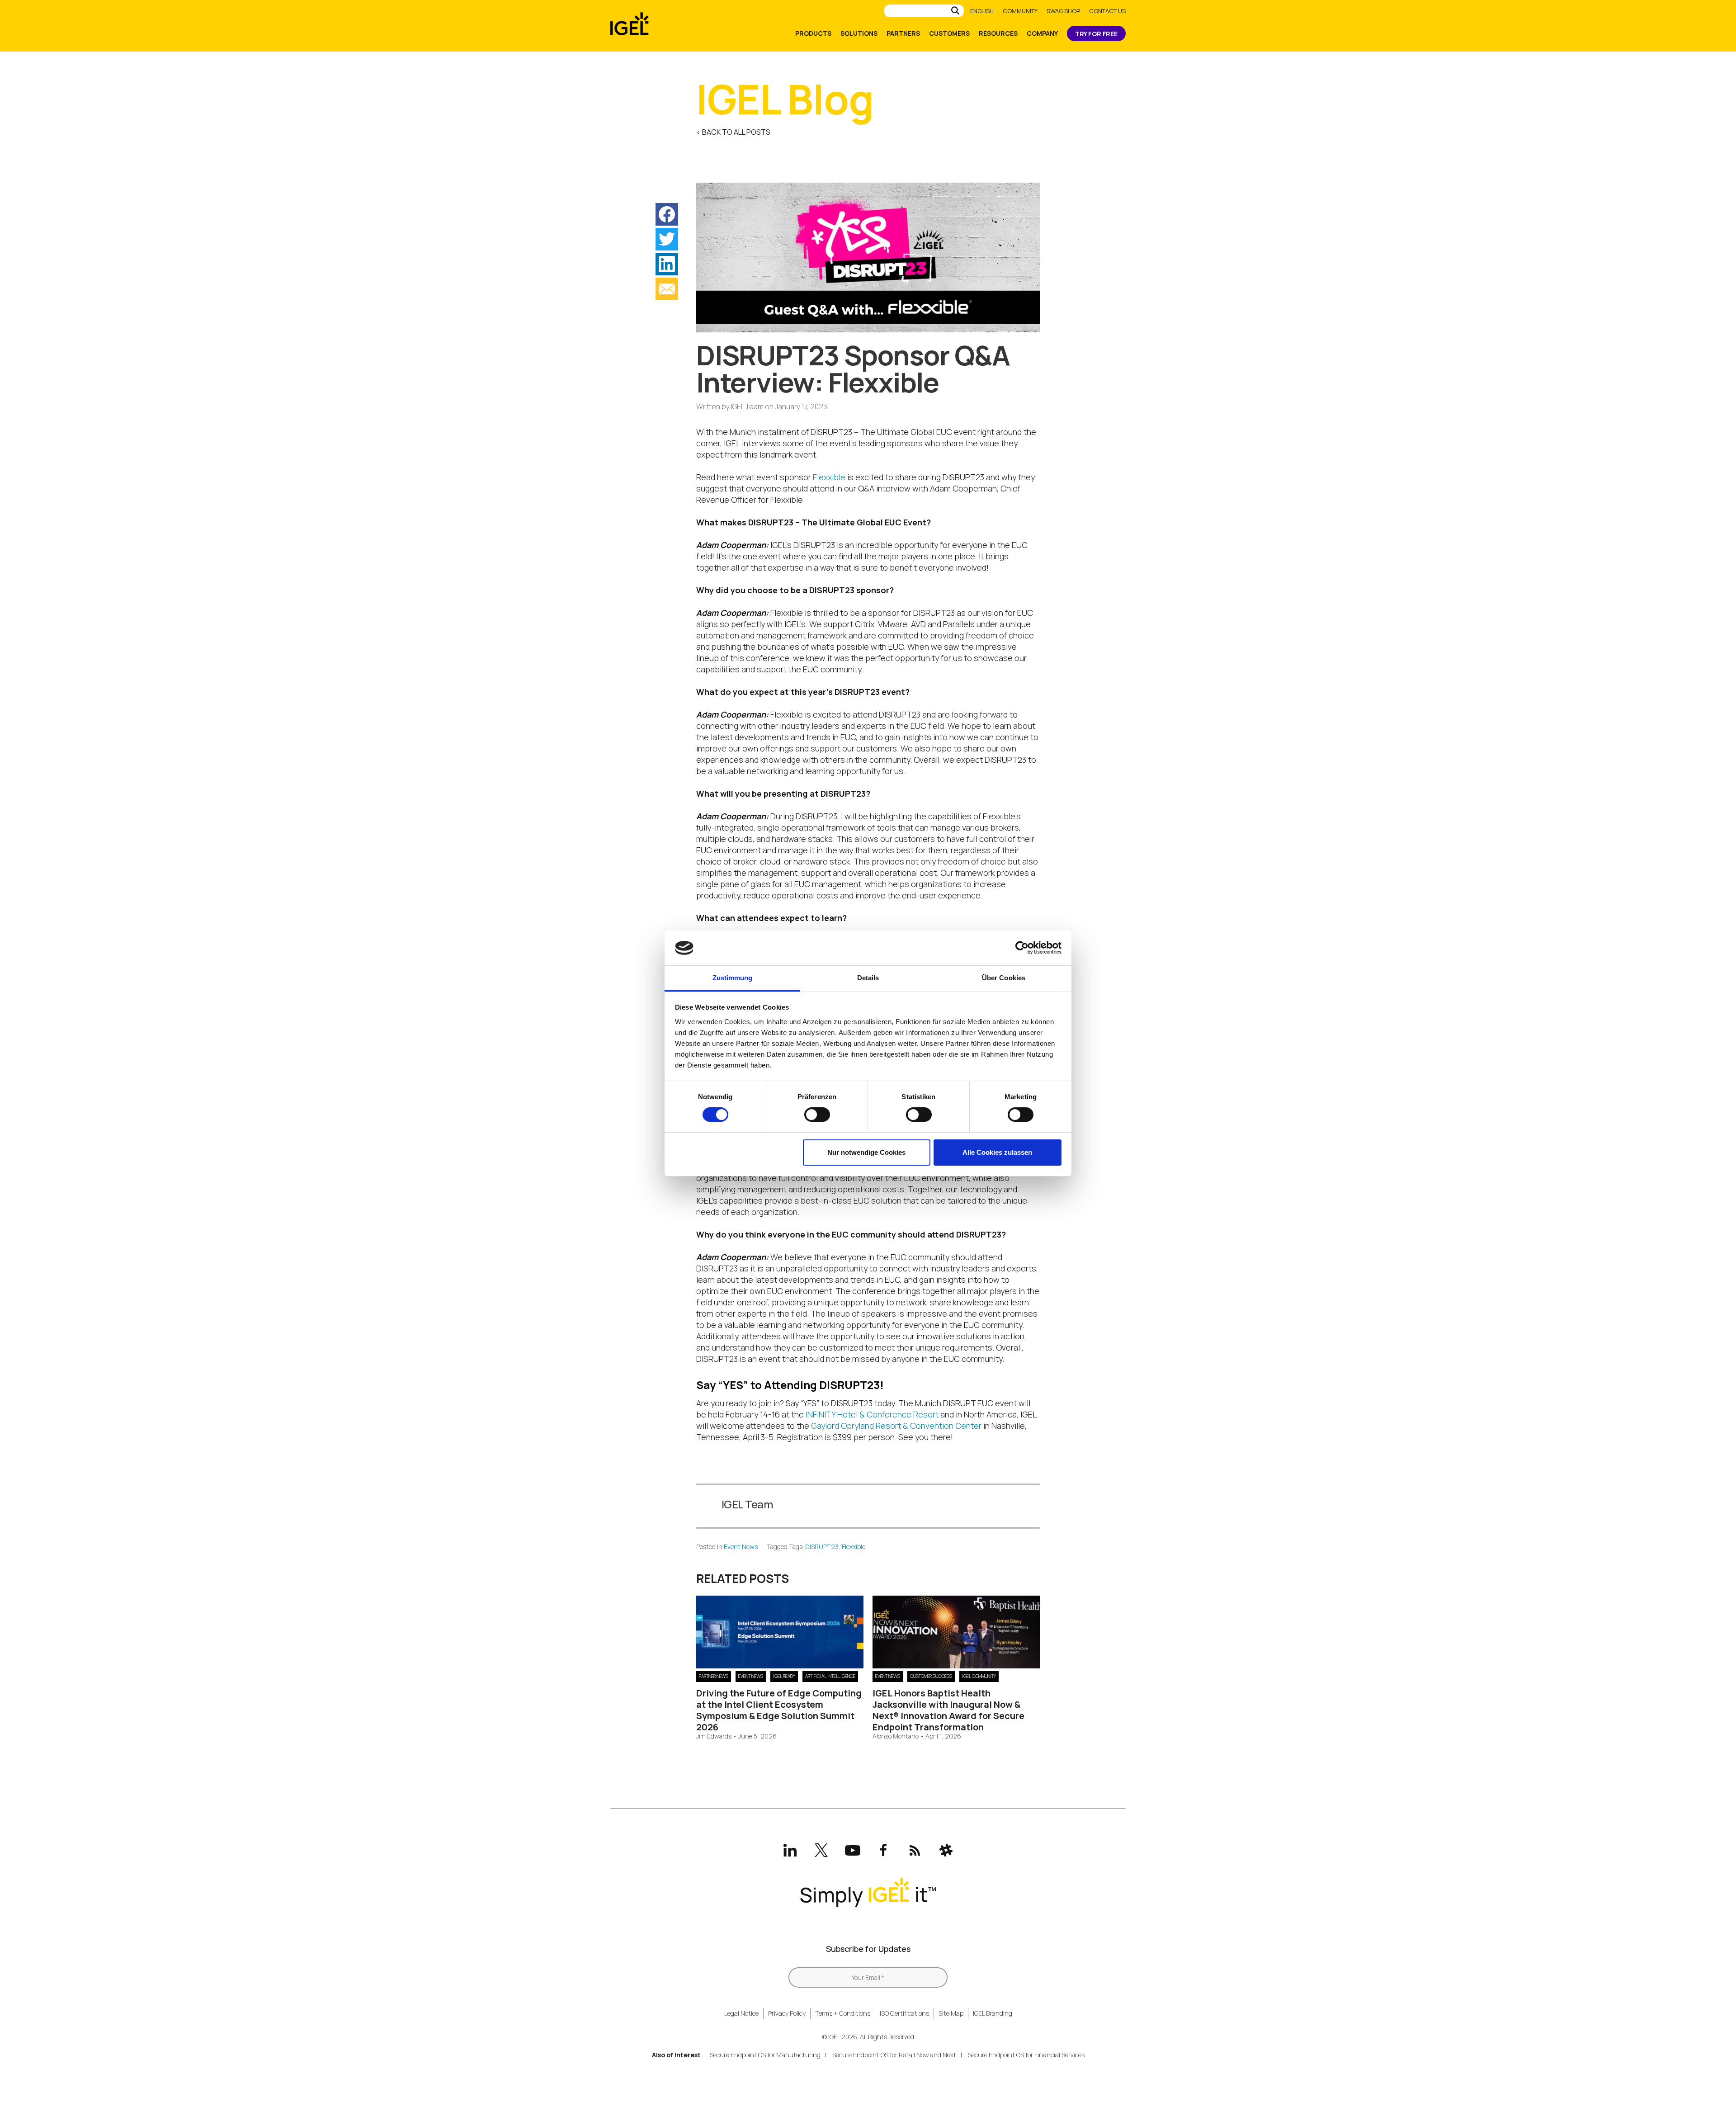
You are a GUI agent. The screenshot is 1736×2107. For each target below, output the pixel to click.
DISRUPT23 (822, 1547)
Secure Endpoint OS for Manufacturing (765, 2055)
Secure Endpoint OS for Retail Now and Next (894, 2055)
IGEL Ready (784, 1676)
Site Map (951, 2013)
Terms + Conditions (843, 2013)
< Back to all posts (733, 132)
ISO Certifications (904, 2013)
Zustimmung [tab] (733, 978)
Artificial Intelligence (830, 1676)
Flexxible (829, 477)
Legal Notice (741, 2013)
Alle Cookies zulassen (997, 1152)
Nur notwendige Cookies (866, 1152)
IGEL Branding (993, 2013)
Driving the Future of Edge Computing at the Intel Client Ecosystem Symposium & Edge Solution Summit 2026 (779, 1710)
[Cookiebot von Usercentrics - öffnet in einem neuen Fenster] (1022, 948)
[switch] (817, 1115)
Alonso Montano (896, 1736)
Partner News (714, 1676)
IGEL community (979, 1676)
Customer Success (931, 1676)
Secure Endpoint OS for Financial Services (1026, 2055)
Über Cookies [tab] (1004, 978)
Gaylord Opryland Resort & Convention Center (896, 1426)
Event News (741, 1547)
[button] (667, 214)
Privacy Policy (787, 2013)
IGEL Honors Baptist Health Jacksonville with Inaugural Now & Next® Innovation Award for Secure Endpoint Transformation (948, 1710)
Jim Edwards (714, 1736)
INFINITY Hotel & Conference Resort (872, 1414)
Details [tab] (868, 978)
